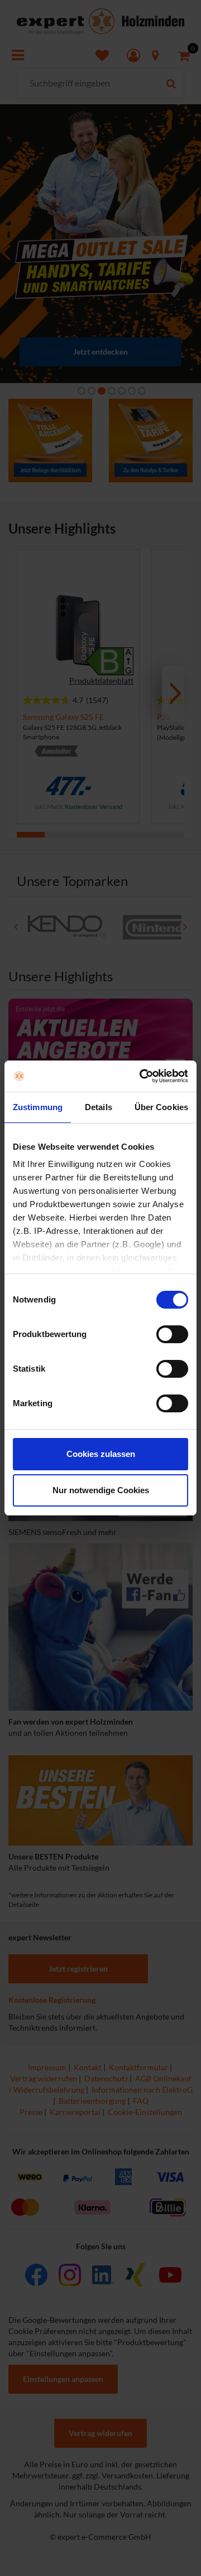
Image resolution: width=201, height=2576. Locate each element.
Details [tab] (99, 1107)
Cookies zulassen (101, 1454)
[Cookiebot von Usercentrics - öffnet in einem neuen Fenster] (142, 1076)
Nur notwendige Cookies (101, 1490)
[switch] (172, 1334)
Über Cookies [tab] (161, 1107)
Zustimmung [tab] (38, 1107)
